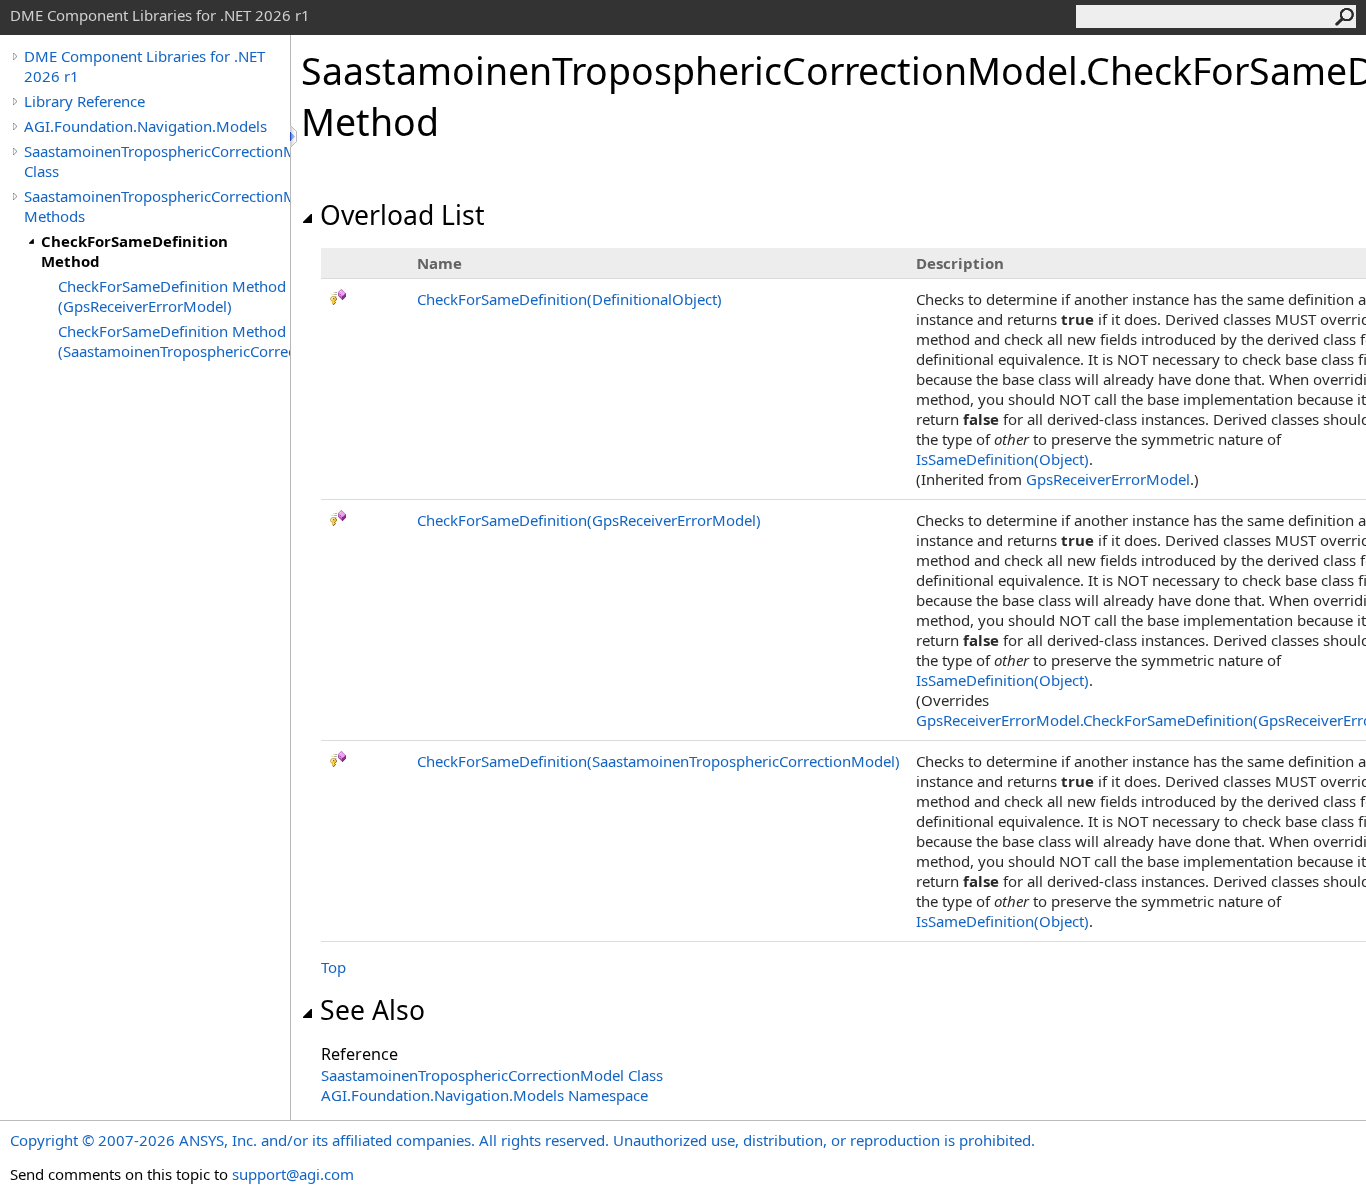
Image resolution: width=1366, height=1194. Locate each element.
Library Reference (84, 101)
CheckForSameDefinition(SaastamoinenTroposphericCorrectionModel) (658, 761)
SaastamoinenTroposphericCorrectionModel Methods (157, 206)
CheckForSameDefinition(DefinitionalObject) (569, 299)
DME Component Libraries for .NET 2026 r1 (144, 66)
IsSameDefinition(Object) (1002, 459)
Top (333, 967)
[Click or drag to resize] (295, 136)
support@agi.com (293, 1174)
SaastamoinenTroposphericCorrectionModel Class (157, 161)
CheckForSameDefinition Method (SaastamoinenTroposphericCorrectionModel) (174, 341)
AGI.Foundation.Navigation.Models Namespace (484, 1095)
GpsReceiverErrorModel (1108, 479)
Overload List (402, 215)
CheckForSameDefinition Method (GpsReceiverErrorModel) (172, 296)
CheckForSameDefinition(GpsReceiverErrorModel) (589, 520)
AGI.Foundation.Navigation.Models (145, 126)
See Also (372, 1010)
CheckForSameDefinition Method (134, 251)
